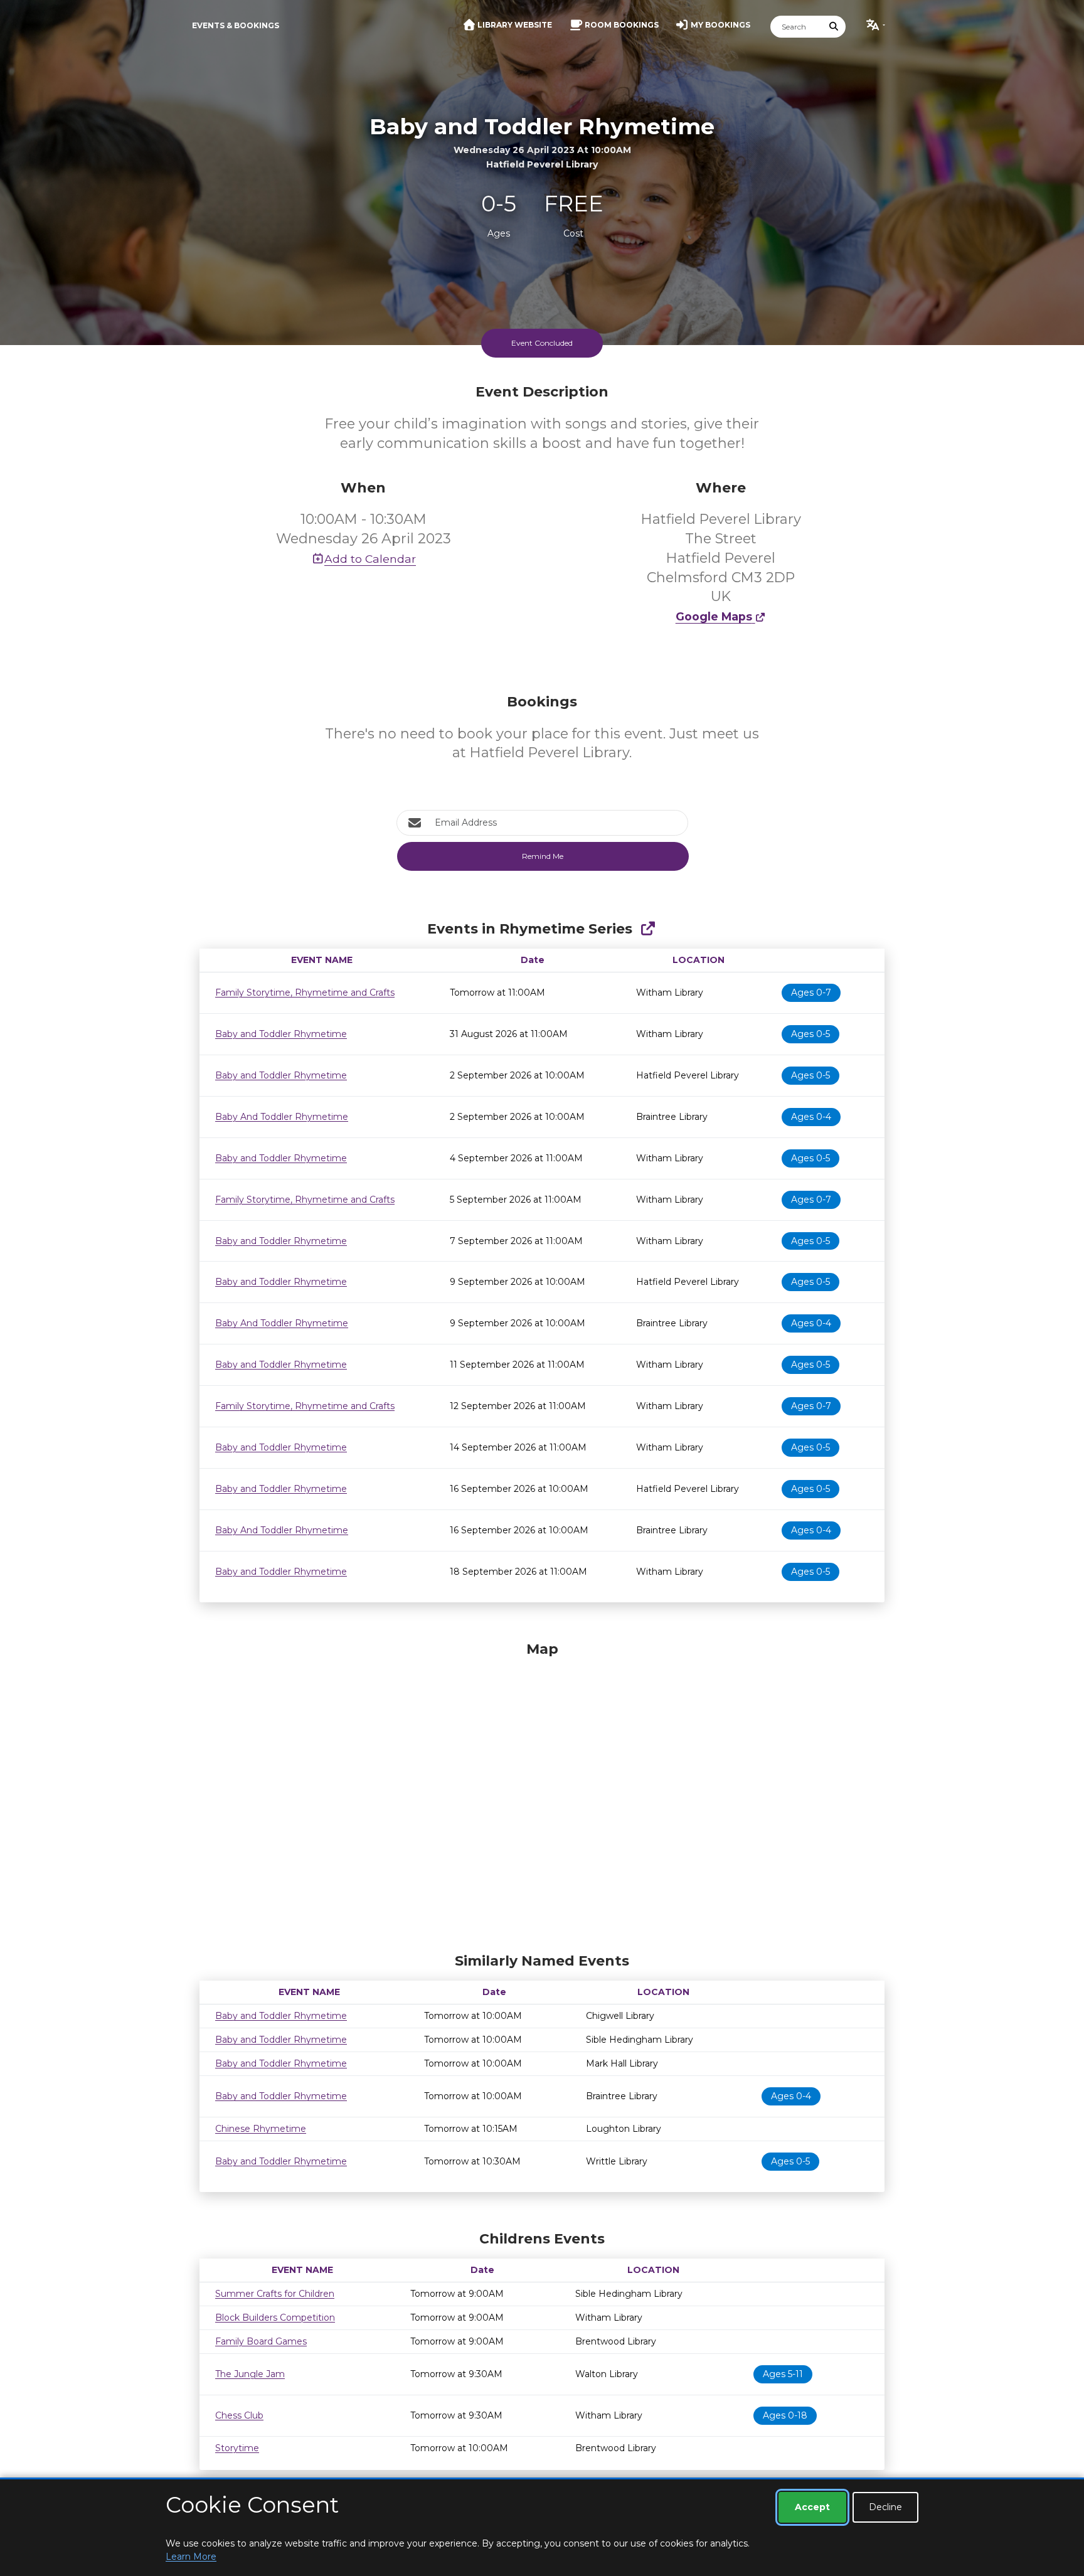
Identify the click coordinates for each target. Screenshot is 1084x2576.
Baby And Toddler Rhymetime (282, 1117)
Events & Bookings (236, 25)
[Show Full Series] (648, 929)
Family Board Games (261, 2341)
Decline (885, 2507)
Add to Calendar (370, 559)
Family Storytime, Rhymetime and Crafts (305, 993)
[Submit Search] (834, 27)
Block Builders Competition (275, 2318)
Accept (812, 2507)
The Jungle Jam (250, 2374)
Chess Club (239, 2415)
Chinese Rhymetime (261, 2129)
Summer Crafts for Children (275, 2294)
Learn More (191, 2557)
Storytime (237, 2448)
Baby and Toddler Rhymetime (281, 1034)
